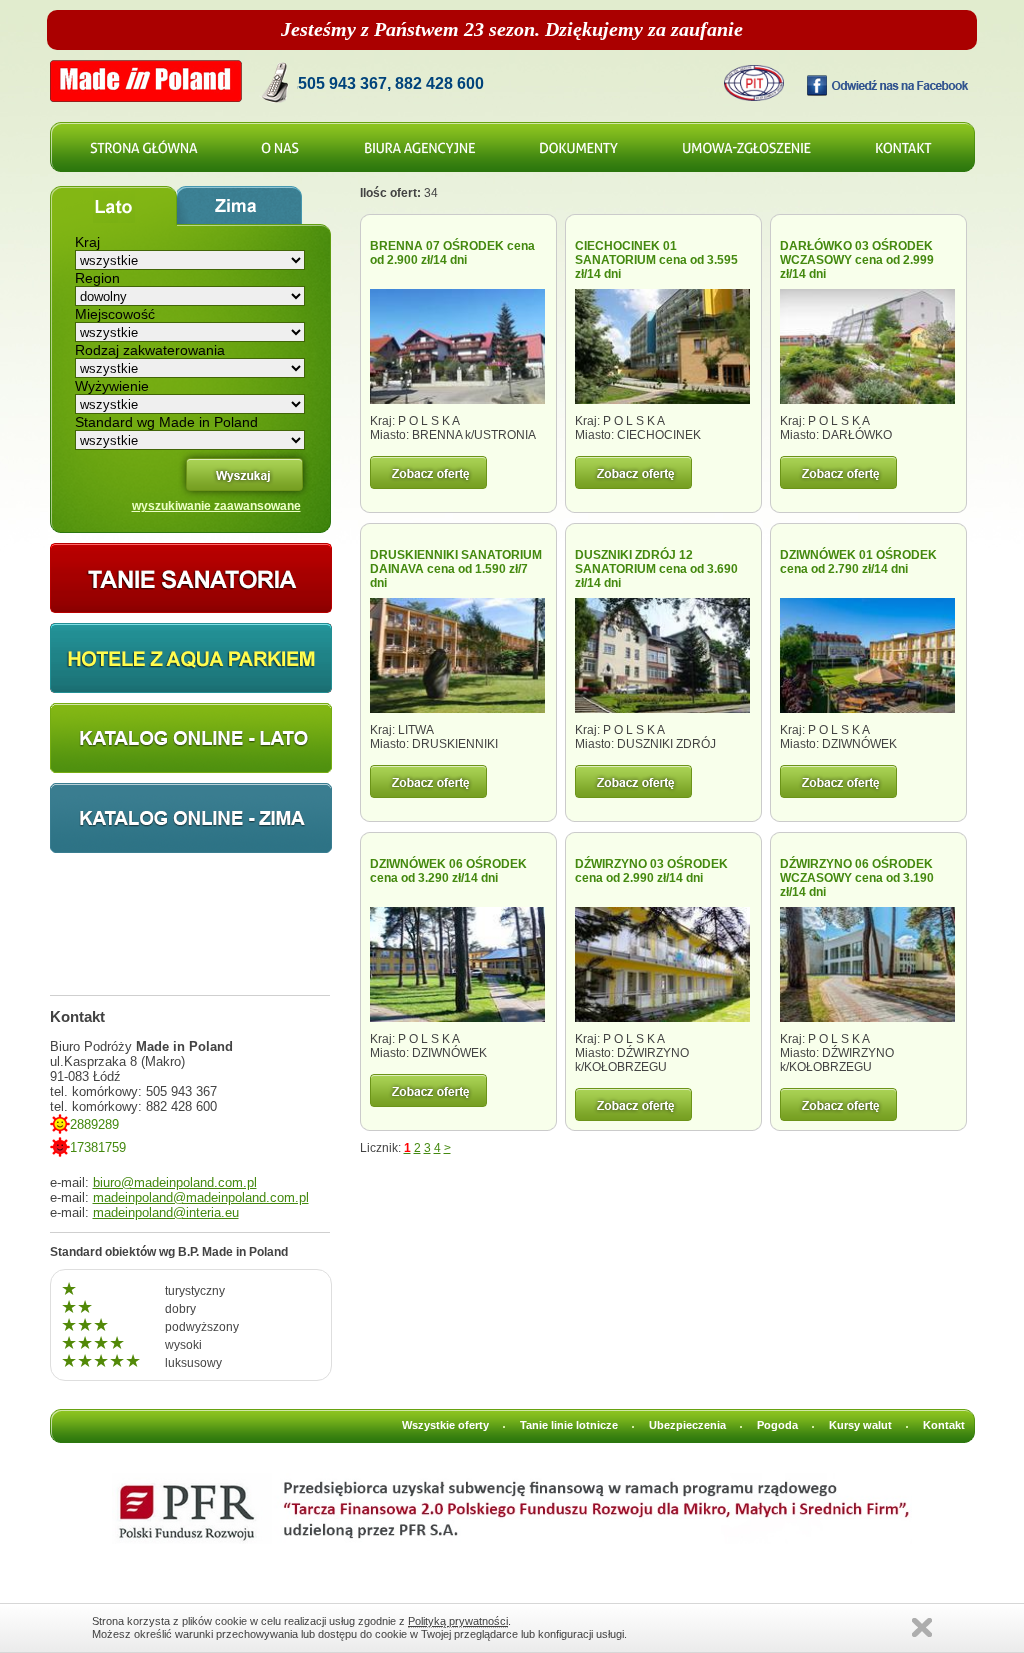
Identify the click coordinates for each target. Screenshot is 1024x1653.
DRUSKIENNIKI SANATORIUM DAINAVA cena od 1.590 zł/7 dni (456, 569)
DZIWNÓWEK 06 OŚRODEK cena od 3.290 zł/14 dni (448, 871)
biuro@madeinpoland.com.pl (175, 1182)
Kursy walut (860, 1425)
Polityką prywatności (458, 1621)
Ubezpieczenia (687, 1425)
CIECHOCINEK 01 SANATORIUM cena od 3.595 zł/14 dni (656, 260)
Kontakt (944, 1425)
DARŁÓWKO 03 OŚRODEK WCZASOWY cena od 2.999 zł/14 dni (857, 260)
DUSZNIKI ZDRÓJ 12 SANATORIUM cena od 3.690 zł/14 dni (656, 569)
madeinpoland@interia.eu (166, 1212)
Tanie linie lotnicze (569, 1425)
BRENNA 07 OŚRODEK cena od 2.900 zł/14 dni (452, 253)
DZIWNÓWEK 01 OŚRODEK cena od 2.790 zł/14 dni (858, 562)
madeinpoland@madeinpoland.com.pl (201, 1197)
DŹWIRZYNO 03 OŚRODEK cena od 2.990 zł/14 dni (651, 871)
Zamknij (922, 1627)
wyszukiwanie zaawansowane (216, 506)
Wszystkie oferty (445, 1425)
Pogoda (777, 1425)
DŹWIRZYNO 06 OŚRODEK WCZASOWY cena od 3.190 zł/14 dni (857, 878)
